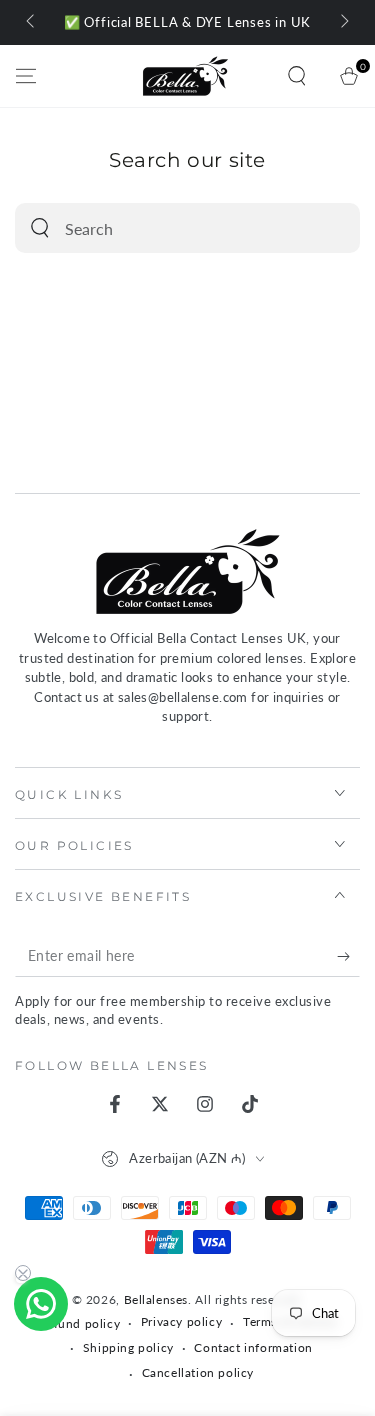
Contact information (253, 1347)
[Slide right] (343, 23)
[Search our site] (40, 228)
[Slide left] (32, 23)
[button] (297, 76)
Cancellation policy (198, 1372)
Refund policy (79, 1323)
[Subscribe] (348, 957)
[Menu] (26, 76)
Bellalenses (156, 1299)
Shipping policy (128, 1347)
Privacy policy (181, 1321)
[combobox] (166, 228)
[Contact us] (41, 1304)
